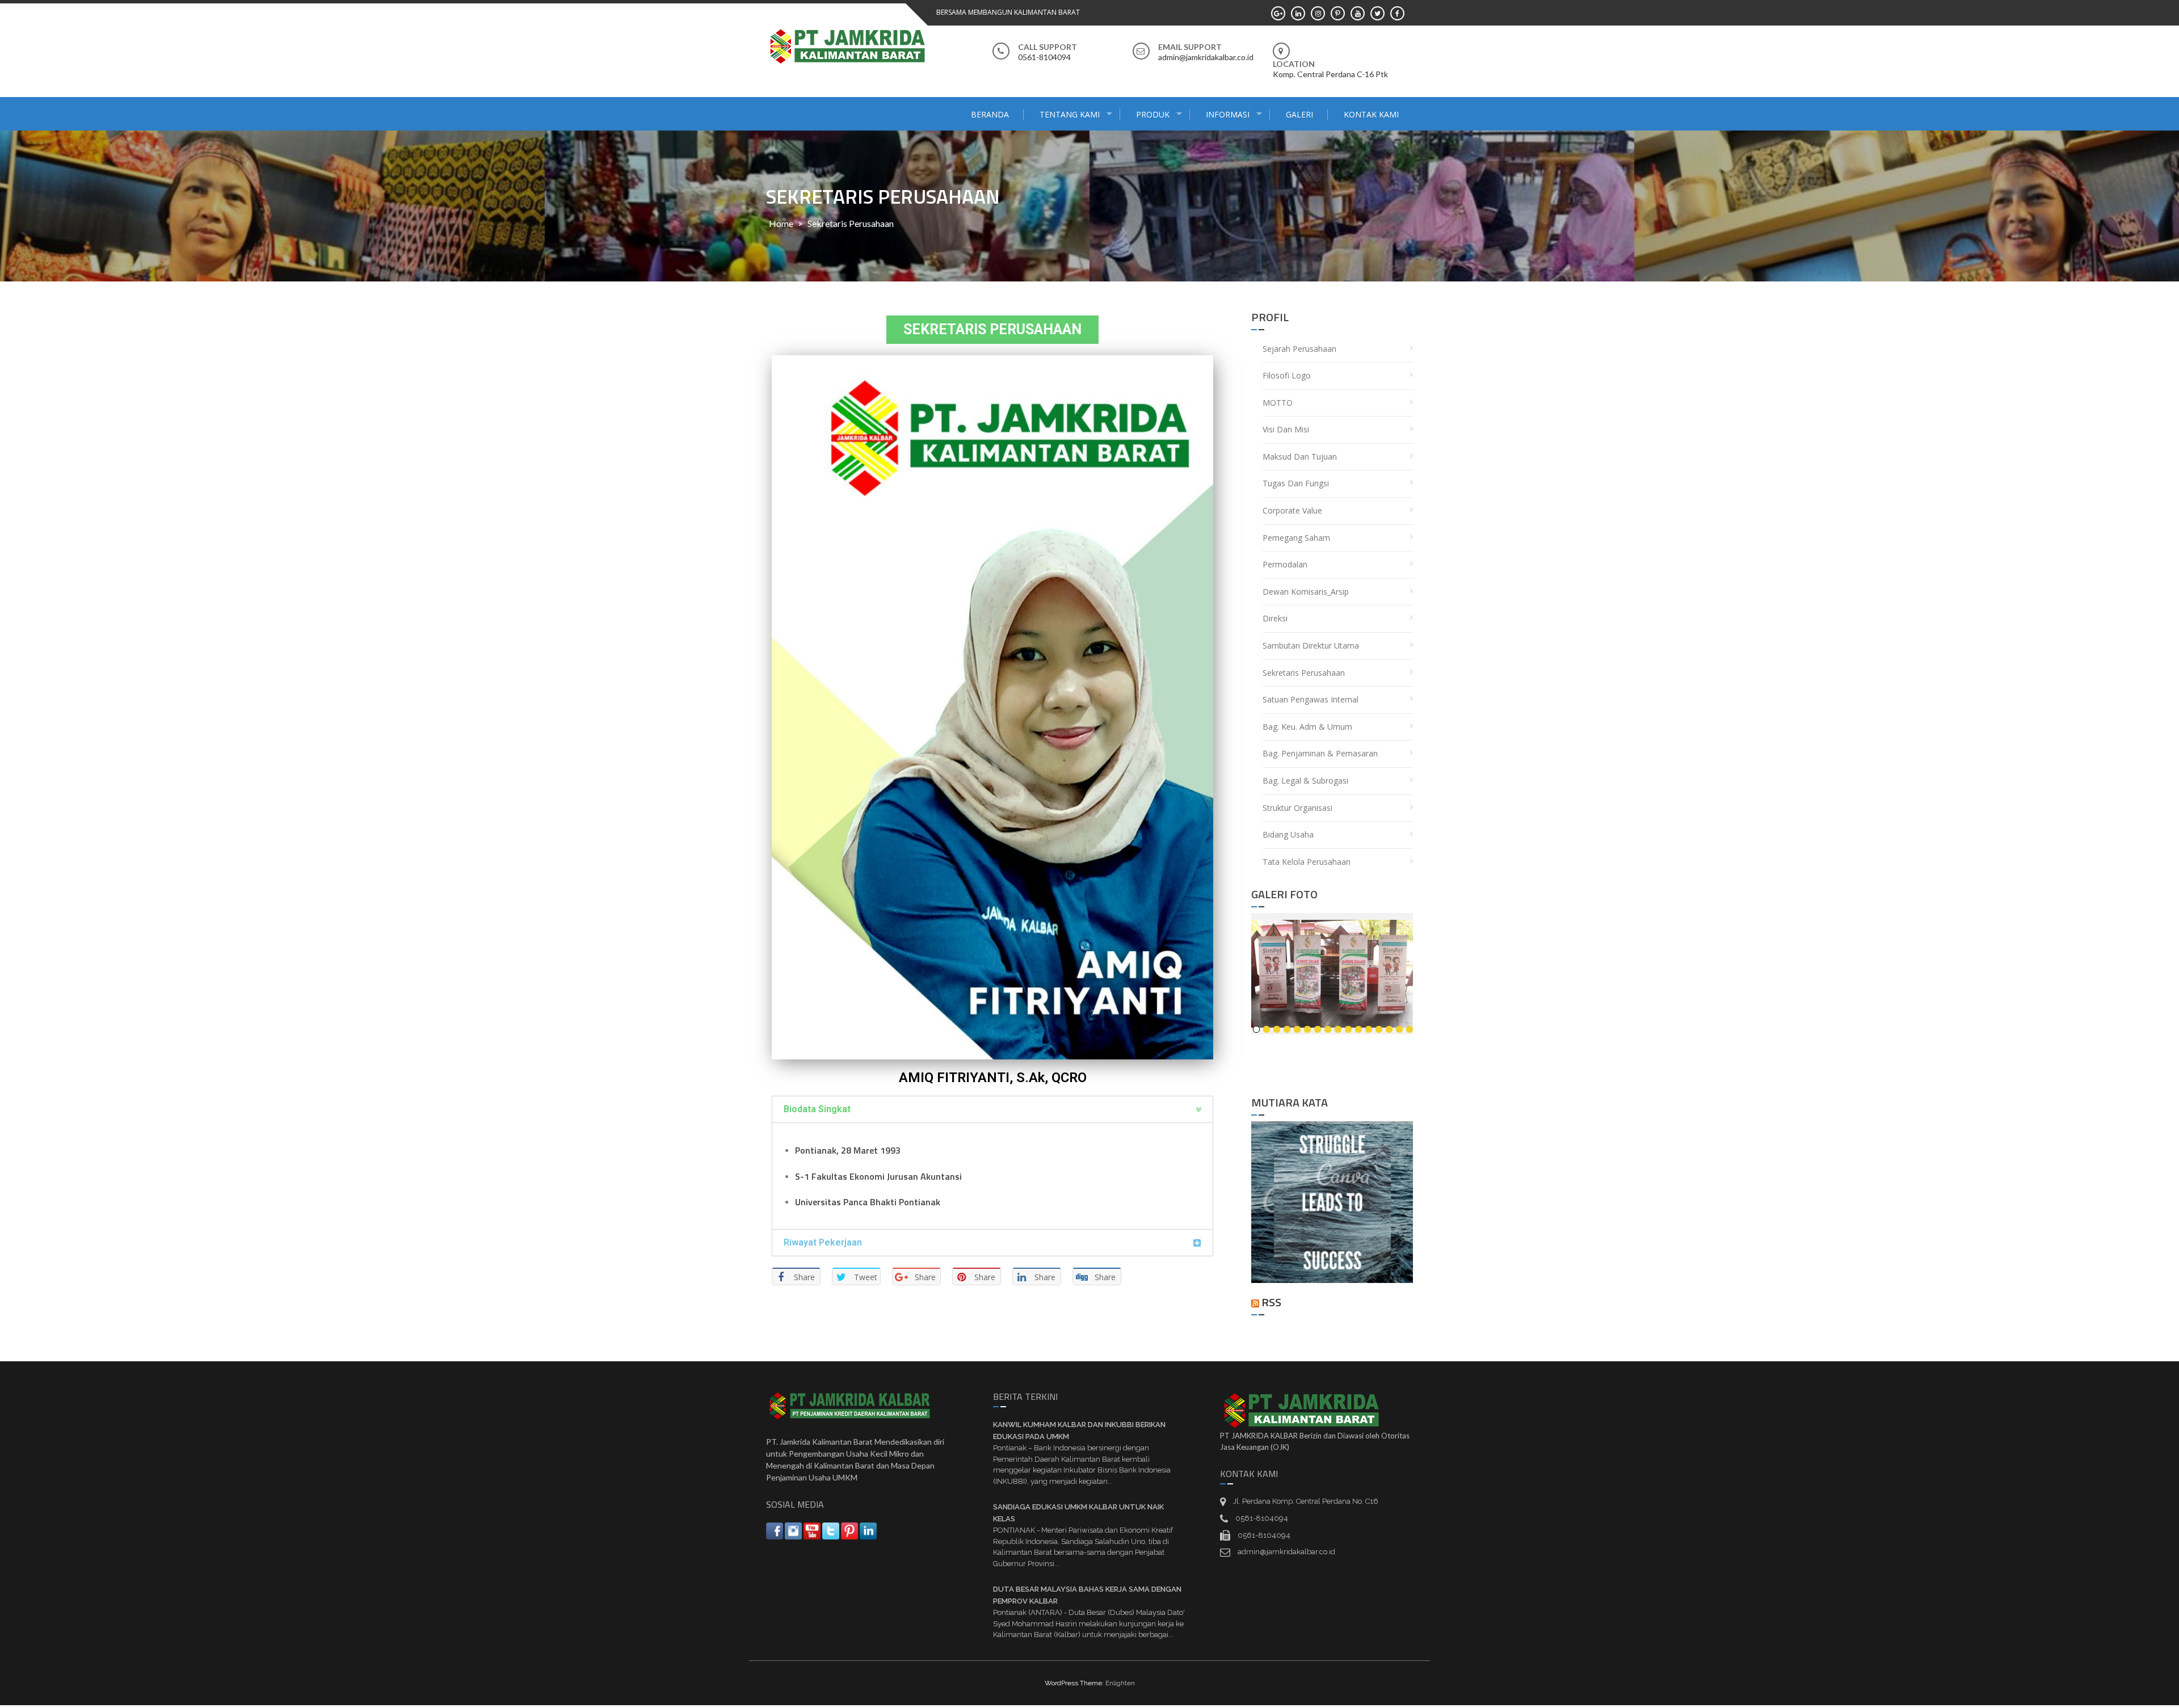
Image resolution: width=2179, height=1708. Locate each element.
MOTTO (1278, 403)
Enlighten (1120, 1683)
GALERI (1299, 114)
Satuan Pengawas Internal (1311, 699)
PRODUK (1153, 114)
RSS (1271, 1302)
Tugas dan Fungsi (1296, 483)
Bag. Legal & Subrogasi (1305, 781)
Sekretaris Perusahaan (1304, 673)
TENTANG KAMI (1070, 114)
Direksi (1275, 618)
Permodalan (1285, 564)
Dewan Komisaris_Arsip (1306, 592)
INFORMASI (1228, 114)
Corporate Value (1292, 510)
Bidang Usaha (1288, 834)
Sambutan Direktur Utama (1311, 645)
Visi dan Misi (1286, 429)
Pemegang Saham (1296, 538)
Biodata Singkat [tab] (817, 1109)
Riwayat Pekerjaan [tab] (823, 1242)
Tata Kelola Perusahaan (1307, 862)
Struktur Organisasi (1297, 808)
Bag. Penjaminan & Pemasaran (1320, 753)
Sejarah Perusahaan (1299, 349)
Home (781, 223)
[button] (992, 330)
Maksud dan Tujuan (1300, 457)
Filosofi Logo (1287, 375)
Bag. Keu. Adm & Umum (1307, 727)
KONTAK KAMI (1371, 114)
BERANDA (990, 114)
